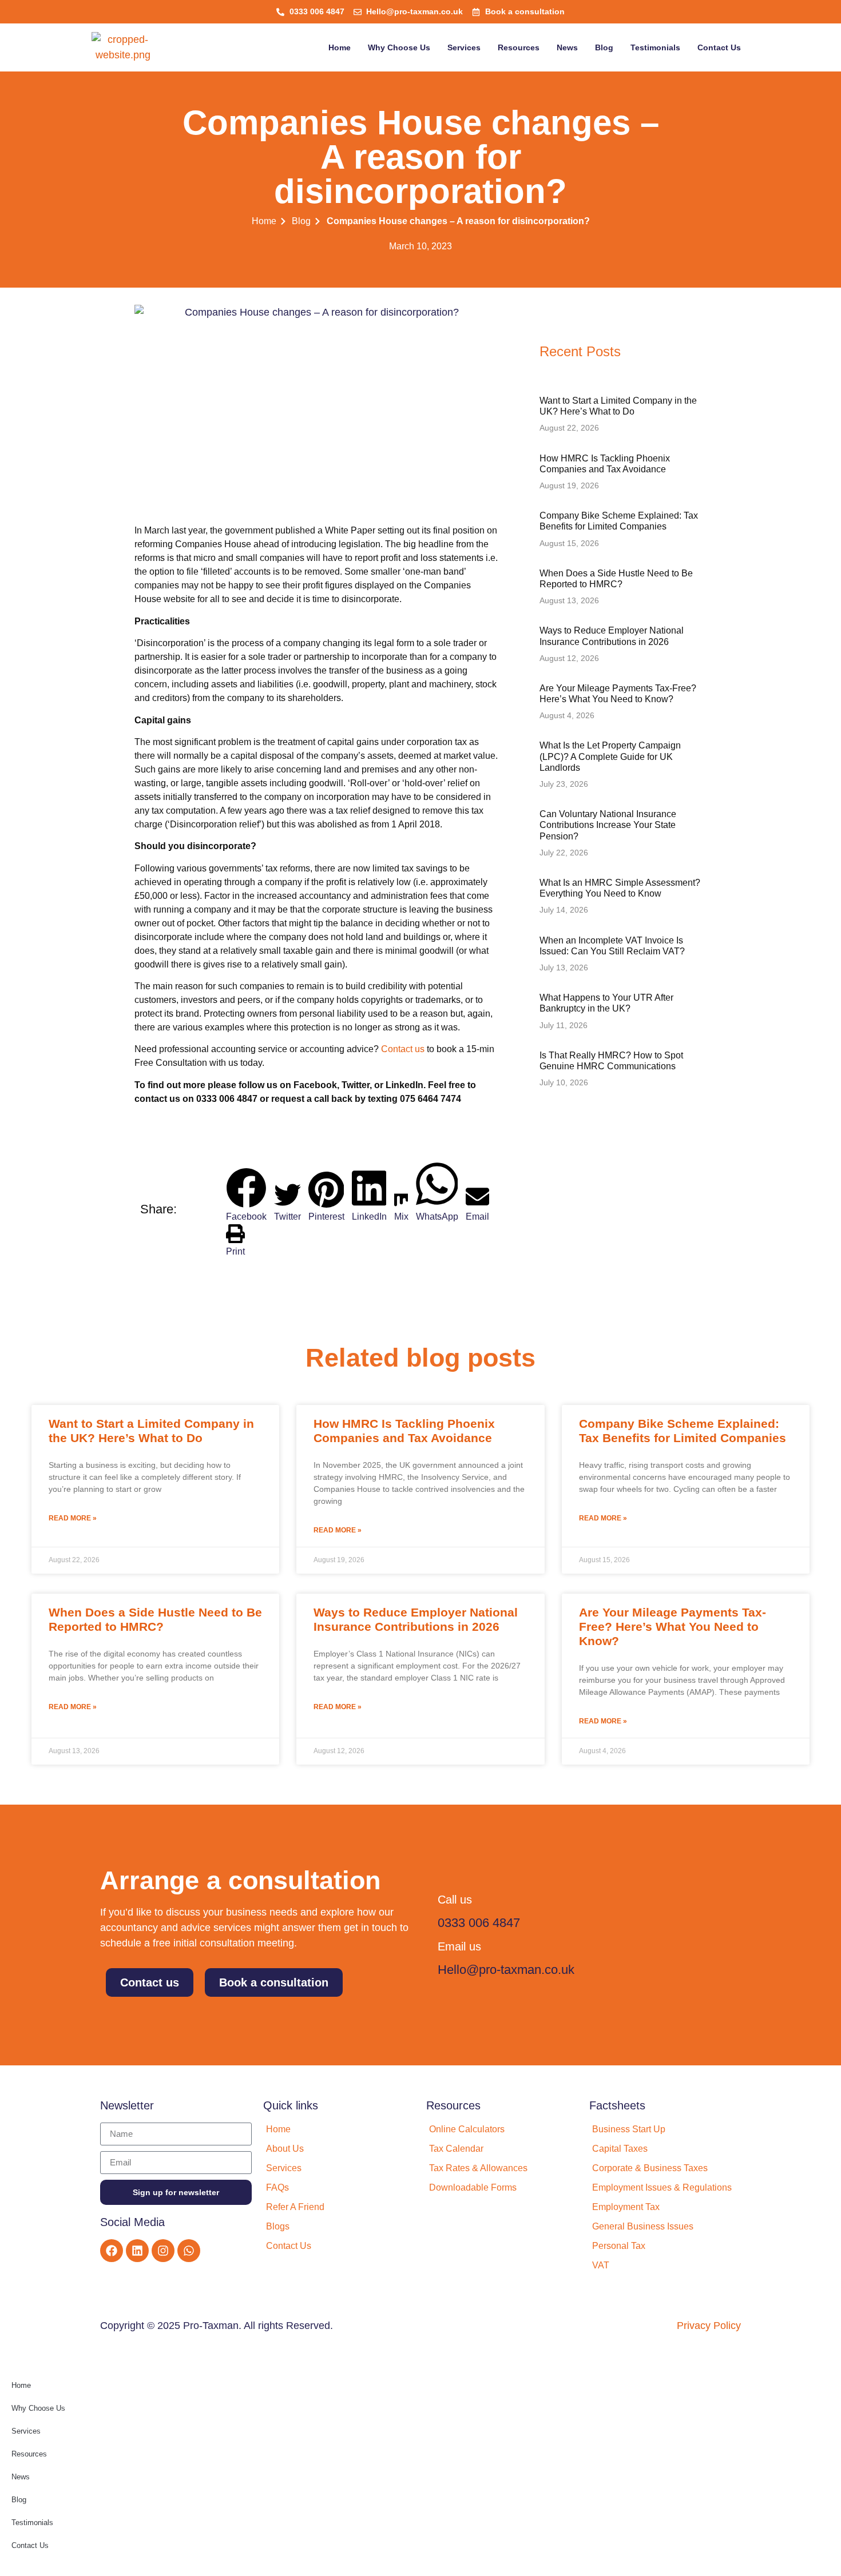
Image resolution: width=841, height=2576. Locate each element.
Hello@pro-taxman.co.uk (506, 1970)
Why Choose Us (399, 47)
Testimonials (655, 47)
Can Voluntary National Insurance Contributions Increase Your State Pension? (608, 825)
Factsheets (617, 2105)
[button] (246, 1174)
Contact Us (719, 47)
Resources (519, 47)
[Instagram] (163, 2251)
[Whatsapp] (189, 2251)
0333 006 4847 (479, 1923)
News (567, 47)
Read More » (73, 1518)
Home (340, 47)
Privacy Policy (709, 2326)
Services (464, 47)
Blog (604, 47)
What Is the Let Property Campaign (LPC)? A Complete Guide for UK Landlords (610, 756)
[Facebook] (112, 2251)
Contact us (403, 1049)
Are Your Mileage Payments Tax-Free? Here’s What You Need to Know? (673, 1627)
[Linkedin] (137, 2251)
